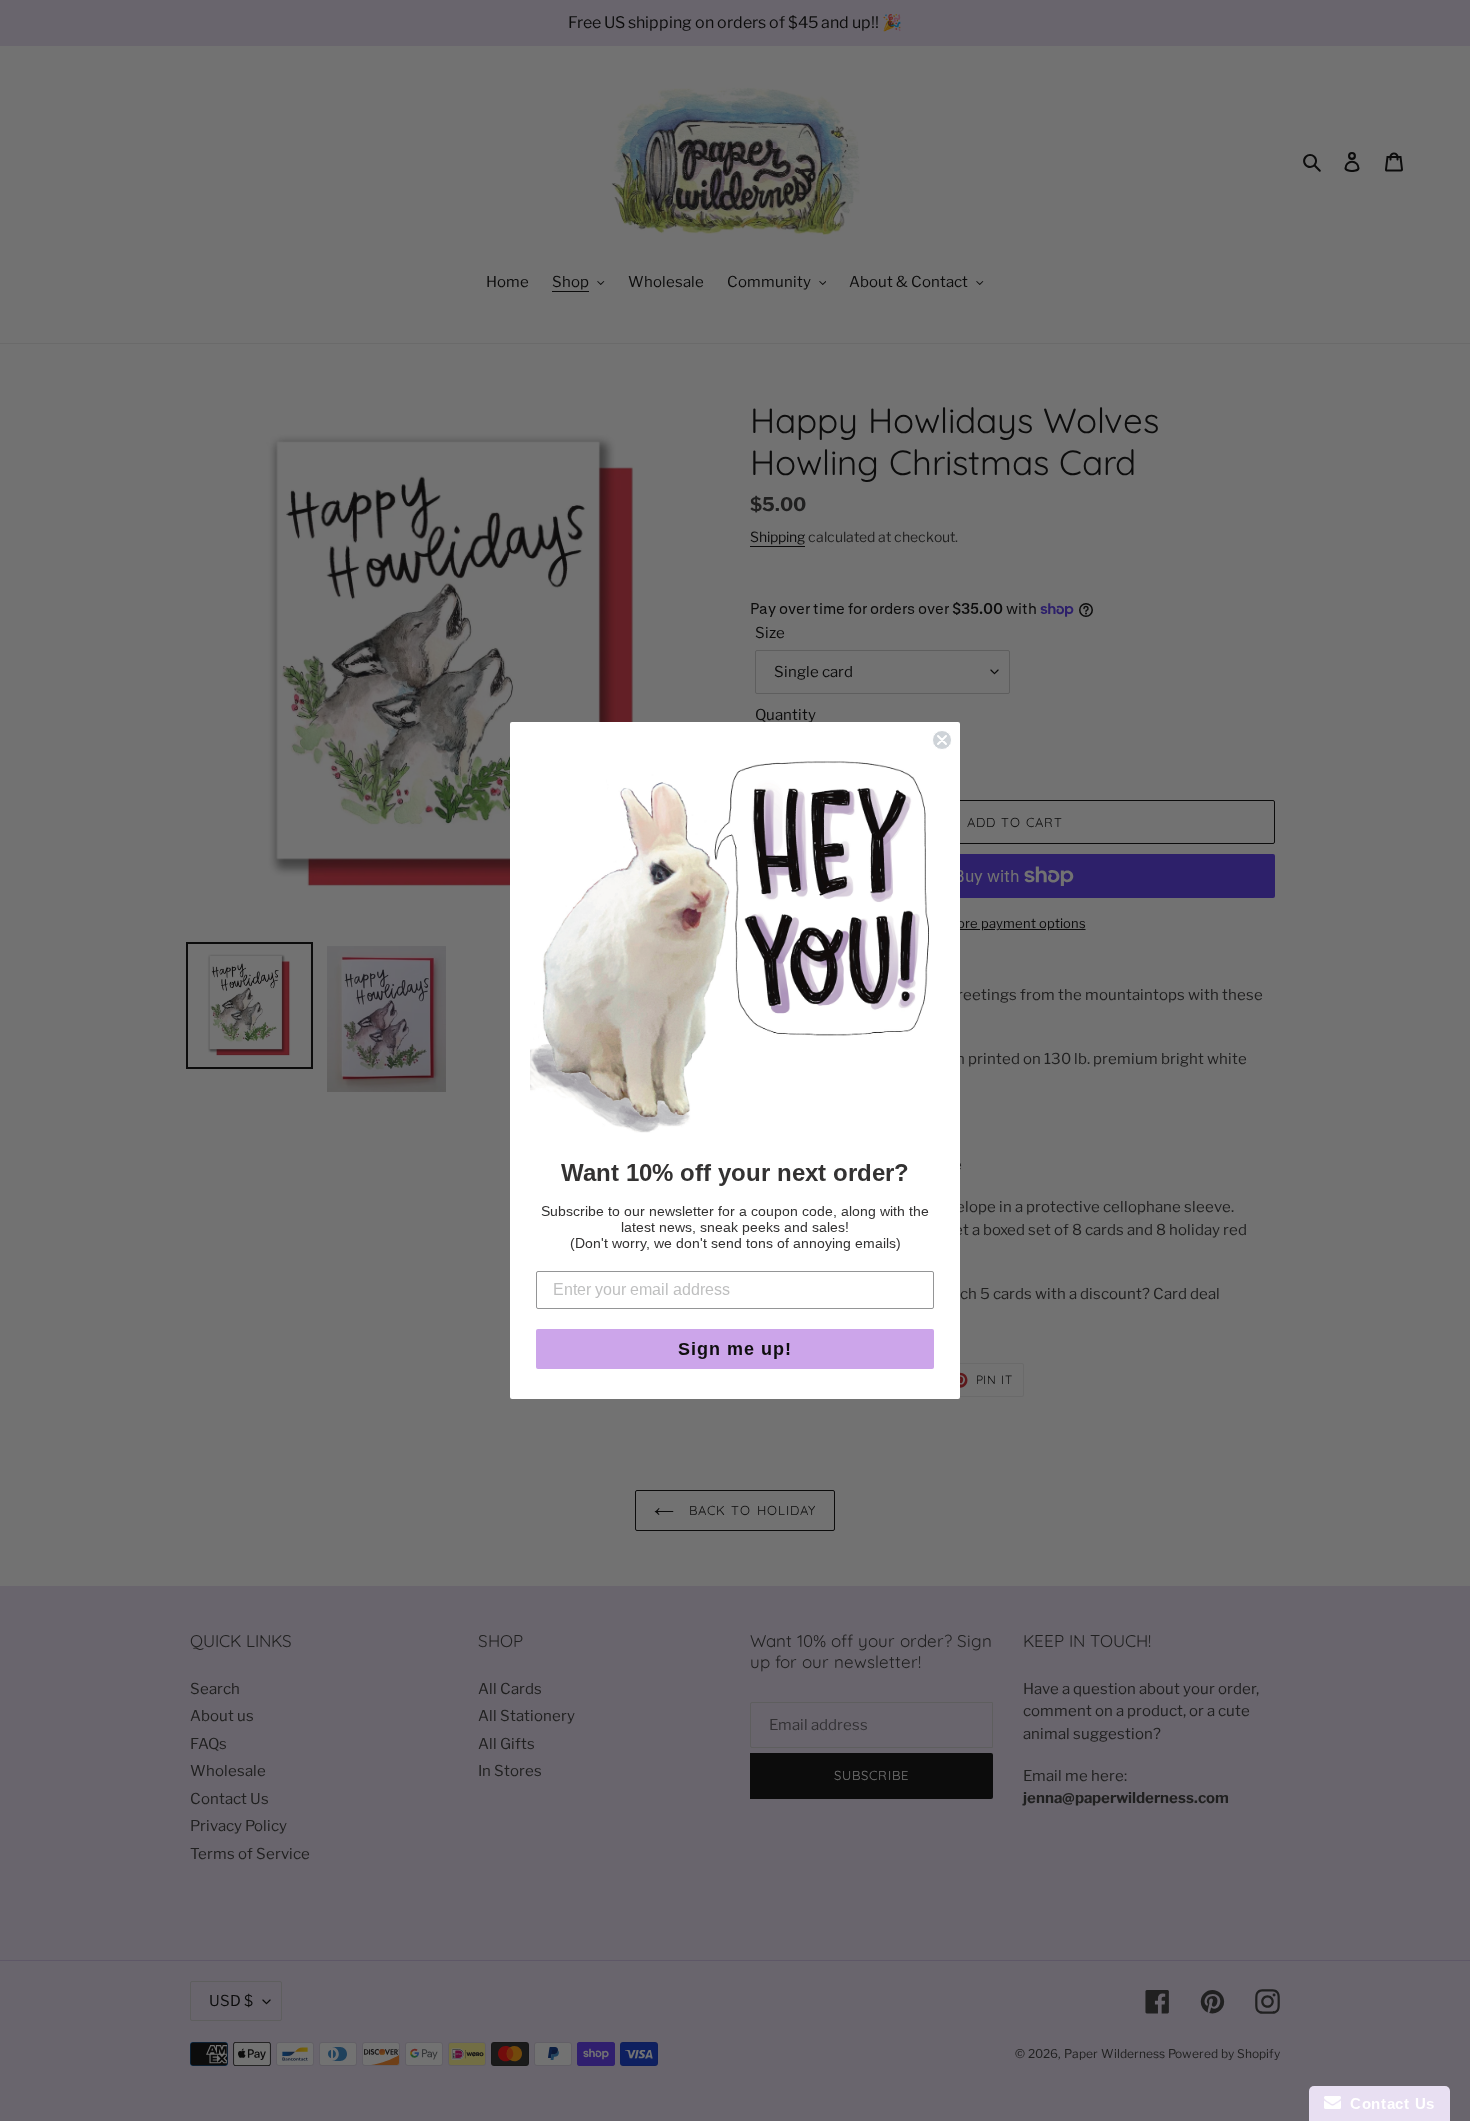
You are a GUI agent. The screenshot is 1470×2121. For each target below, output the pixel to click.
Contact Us (1388, 2103)
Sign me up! (735, 1349)
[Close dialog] (942, 740)
